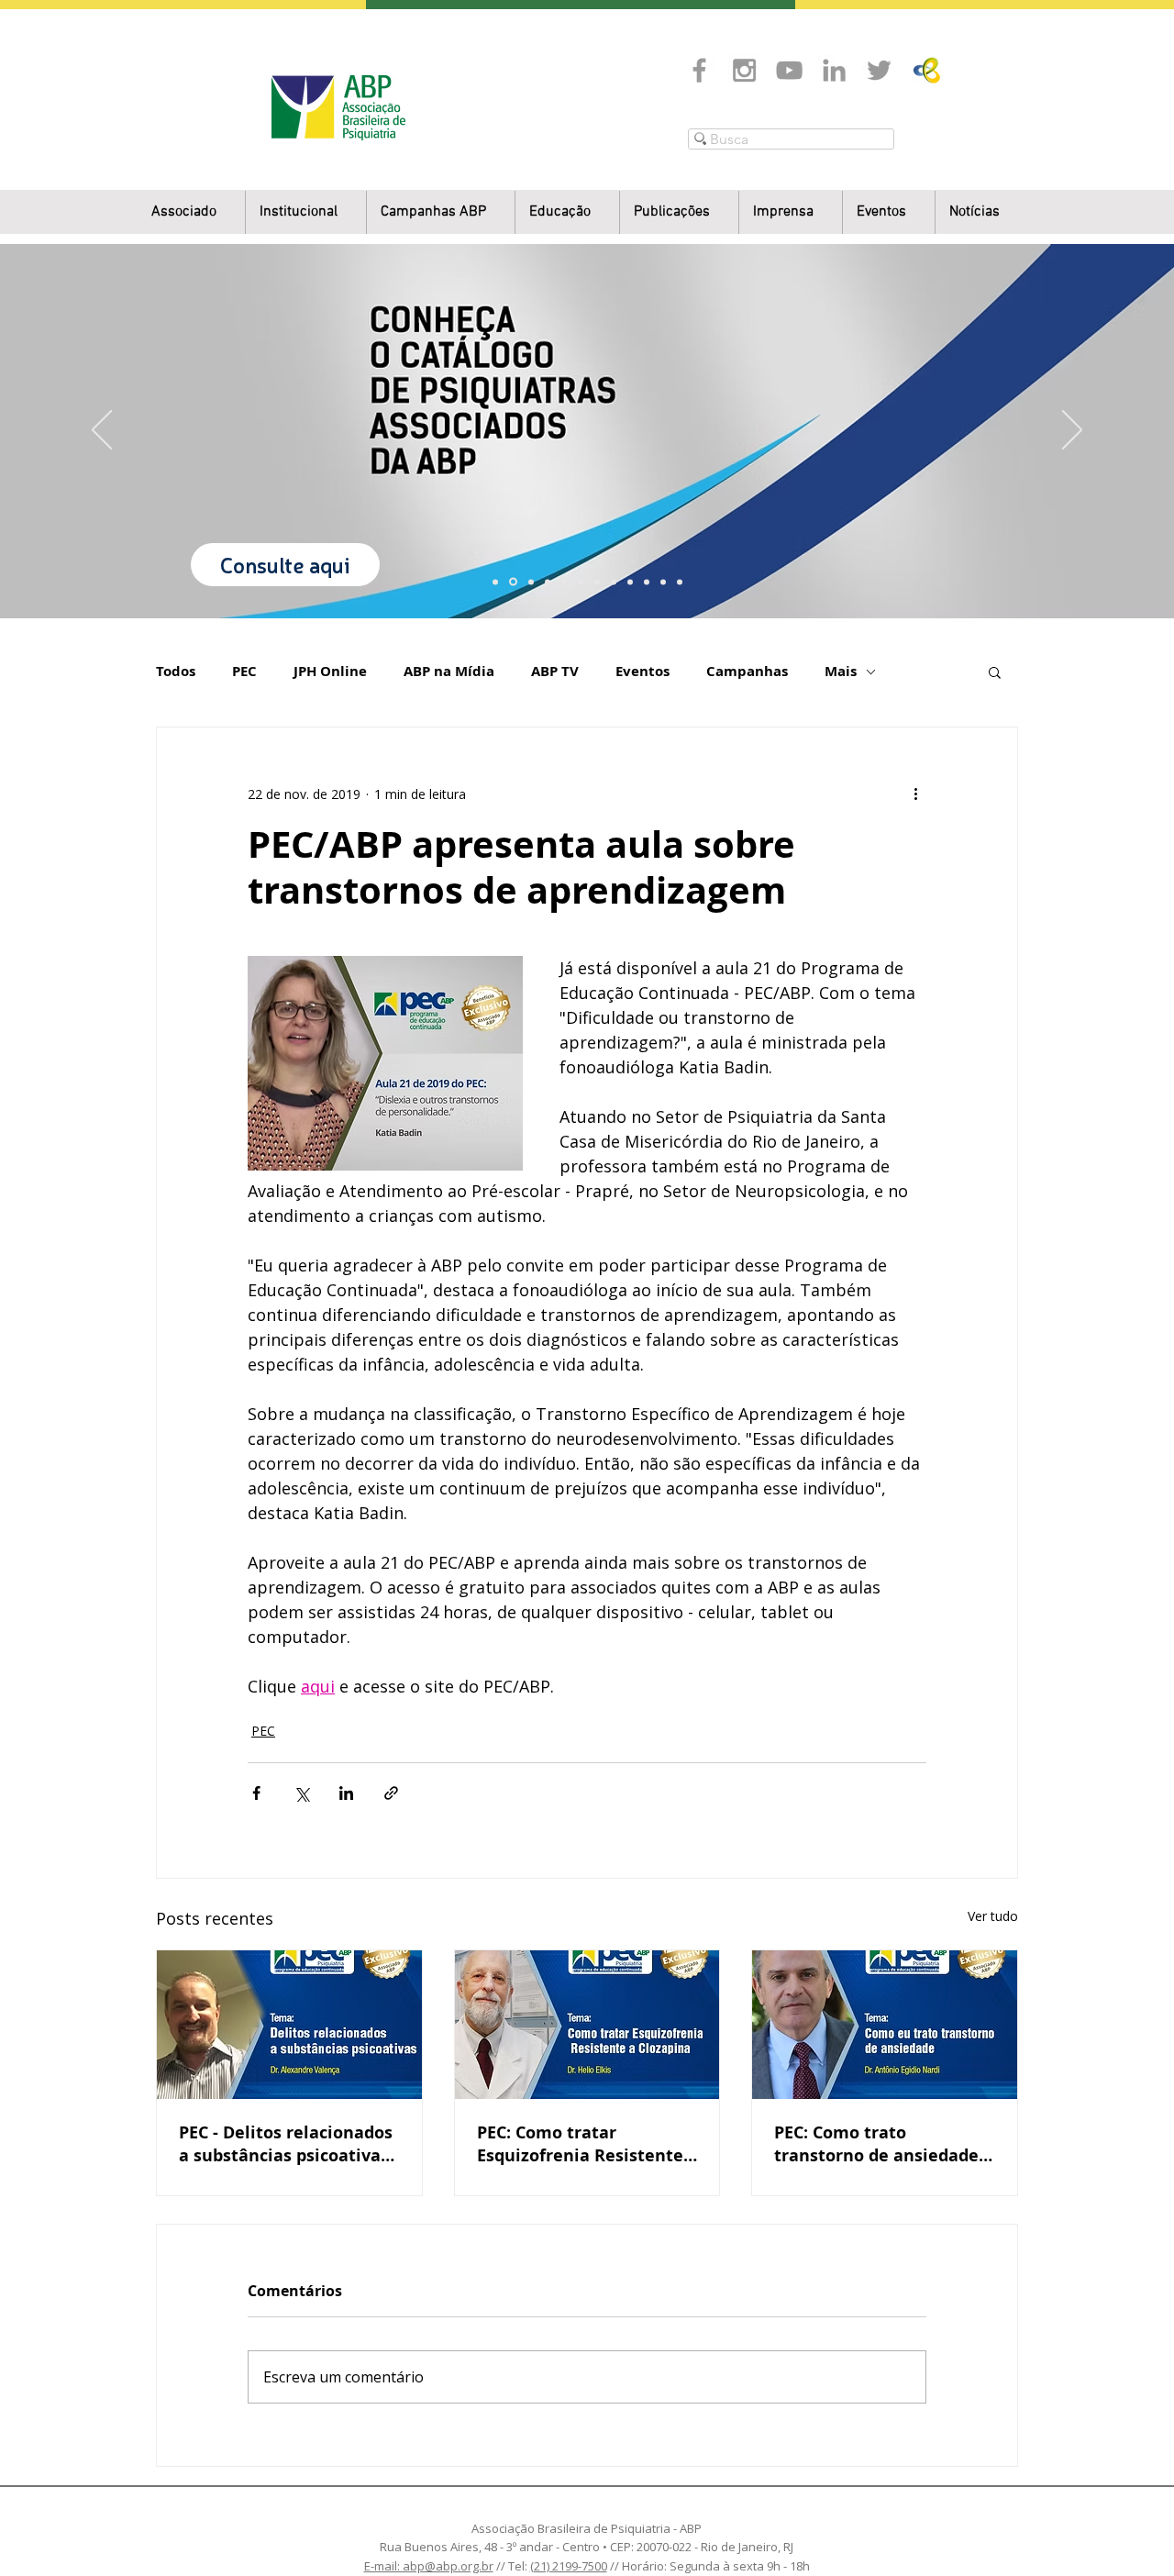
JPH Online (330, 672)
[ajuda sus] (531, 582)
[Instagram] (744, 70)
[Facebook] (699, 70)
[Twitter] (879, 70)
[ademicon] (581, 582)
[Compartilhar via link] (391, 1793)
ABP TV (555, 672)
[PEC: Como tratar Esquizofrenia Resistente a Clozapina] (587, 2025)
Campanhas (747, 672)
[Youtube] (789, 70)
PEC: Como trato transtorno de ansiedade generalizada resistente (876, 2144)
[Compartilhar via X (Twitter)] (301, 1793)
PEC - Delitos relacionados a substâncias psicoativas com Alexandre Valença (286, 2144)
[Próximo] (1072, 431)
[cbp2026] (663, 582)
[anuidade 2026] (614, 582)
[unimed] (647, 582)
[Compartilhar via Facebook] (256, 1793)
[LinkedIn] (834, 70)
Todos (176, 672)
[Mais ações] (915, 794)
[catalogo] (513, 582)
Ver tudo (993, 1916)
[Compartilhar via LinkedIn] (346, 1793)
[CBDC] (564, 582)
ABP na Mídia (449, 672)
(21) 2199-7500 (569, 2566)
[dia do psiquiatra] (495, 582)
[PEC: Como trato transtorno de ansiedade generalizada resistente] (885, 2025)
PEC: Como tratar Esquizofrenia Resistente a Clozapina (580, 2144)
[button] (306, 212)
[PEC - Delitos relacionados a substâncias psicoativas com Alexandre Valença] (289, 2025)
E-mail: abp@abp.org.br (429, 2566)
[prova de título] (548, 582)
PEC (244, 672)
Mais (841, 672)
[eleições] (680, 582)
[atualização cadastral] (630, 582)
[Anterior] (102, 431)
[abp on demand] (597, 582)
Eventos (642, 672)
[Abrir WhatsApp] (1128, 2530)
